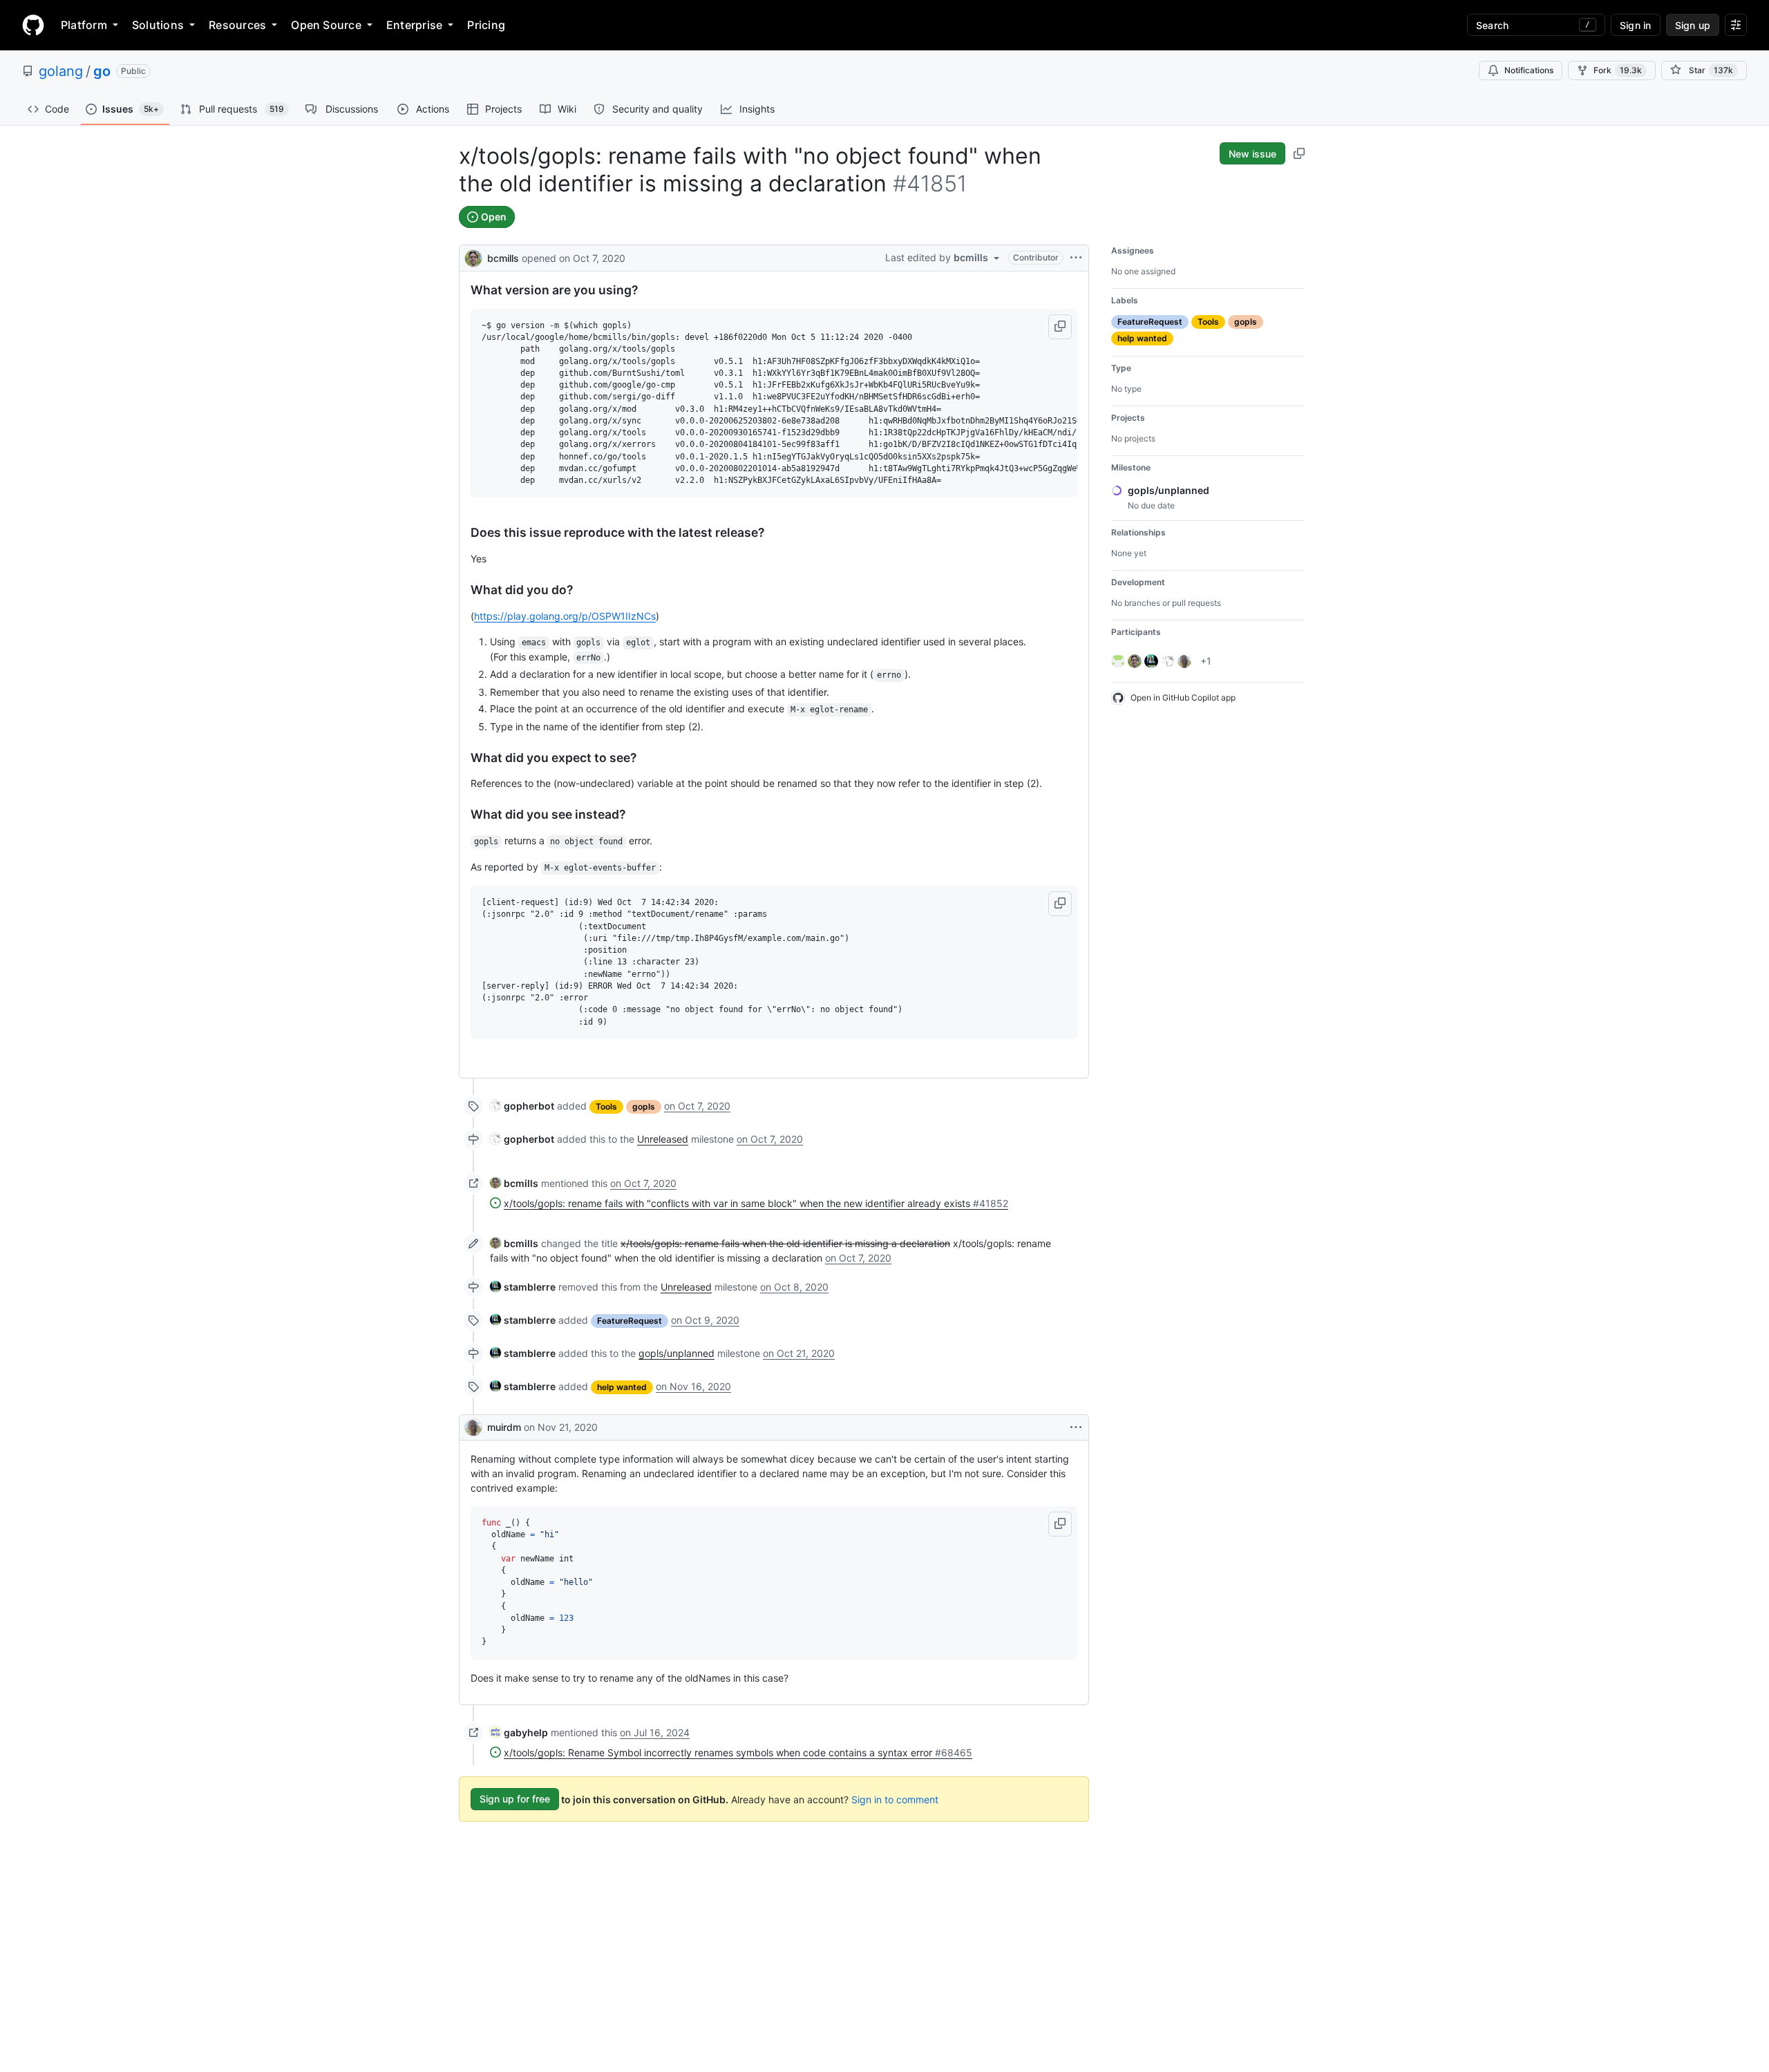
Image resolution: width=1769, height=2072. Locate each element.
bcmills (503, 258)
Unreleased (663, 1139)
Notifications (1529, 70)
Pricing (486, 25)
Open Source (326, 25)
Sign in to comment (895, 1799)
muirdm (504, 1427)
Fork (1618, 70)
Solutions (158, 25)
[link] (522, 1106)
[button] (1060, 327)
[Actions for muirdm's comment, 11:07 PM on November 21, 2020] (1076, 1427)
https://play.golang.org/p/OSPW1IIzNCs (565, 616)
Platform (84, 25)
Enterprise (414, 25)
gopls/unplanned (677, 1353)
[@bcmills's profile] (473, 257)
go (102, 71)
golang (61, 71)
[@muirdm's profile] (473, 1427)
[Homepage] (33, 25)
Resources (237, 25)
